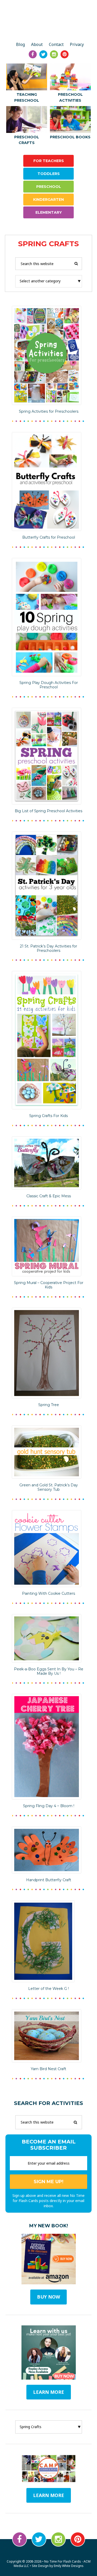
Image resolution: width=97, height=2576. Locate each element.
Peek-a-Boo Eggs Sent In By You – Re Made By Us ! (49, 1671)
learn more (49, 2392)
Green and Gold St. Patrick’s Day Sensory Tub (49, 1487)
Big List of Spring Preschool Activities (48, 811)
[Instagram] (54, 54)
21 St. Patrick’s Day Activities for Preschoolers (48, 948)
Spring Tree (49, 1405)
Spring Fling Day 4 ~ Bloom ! (49, 1806)
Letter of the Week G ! (48, 1989)
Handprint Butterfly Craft (49, 1880)
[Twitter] (43, 54)
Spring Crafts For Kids (48, 1116)
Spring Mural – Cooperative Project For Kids (49, 1285)
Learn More (49, 2495)
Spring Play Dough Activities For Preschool (49, 685)
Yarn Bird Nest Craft (48, 2069)
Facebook (20, 2539)
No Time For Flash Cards (48, 21)
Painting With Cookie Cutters (48, 1593)
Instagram (58, 2539)
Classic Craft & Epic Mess (49, 1196)
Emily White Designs (69, 2566)
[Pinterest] (65, 54)
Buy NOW (48, 2297)
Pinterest (78, 2539)
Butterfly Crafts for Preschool (49, 537)
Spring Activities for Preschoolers (49, 411)
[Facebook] (33, 54)
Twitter (39, 2539)
